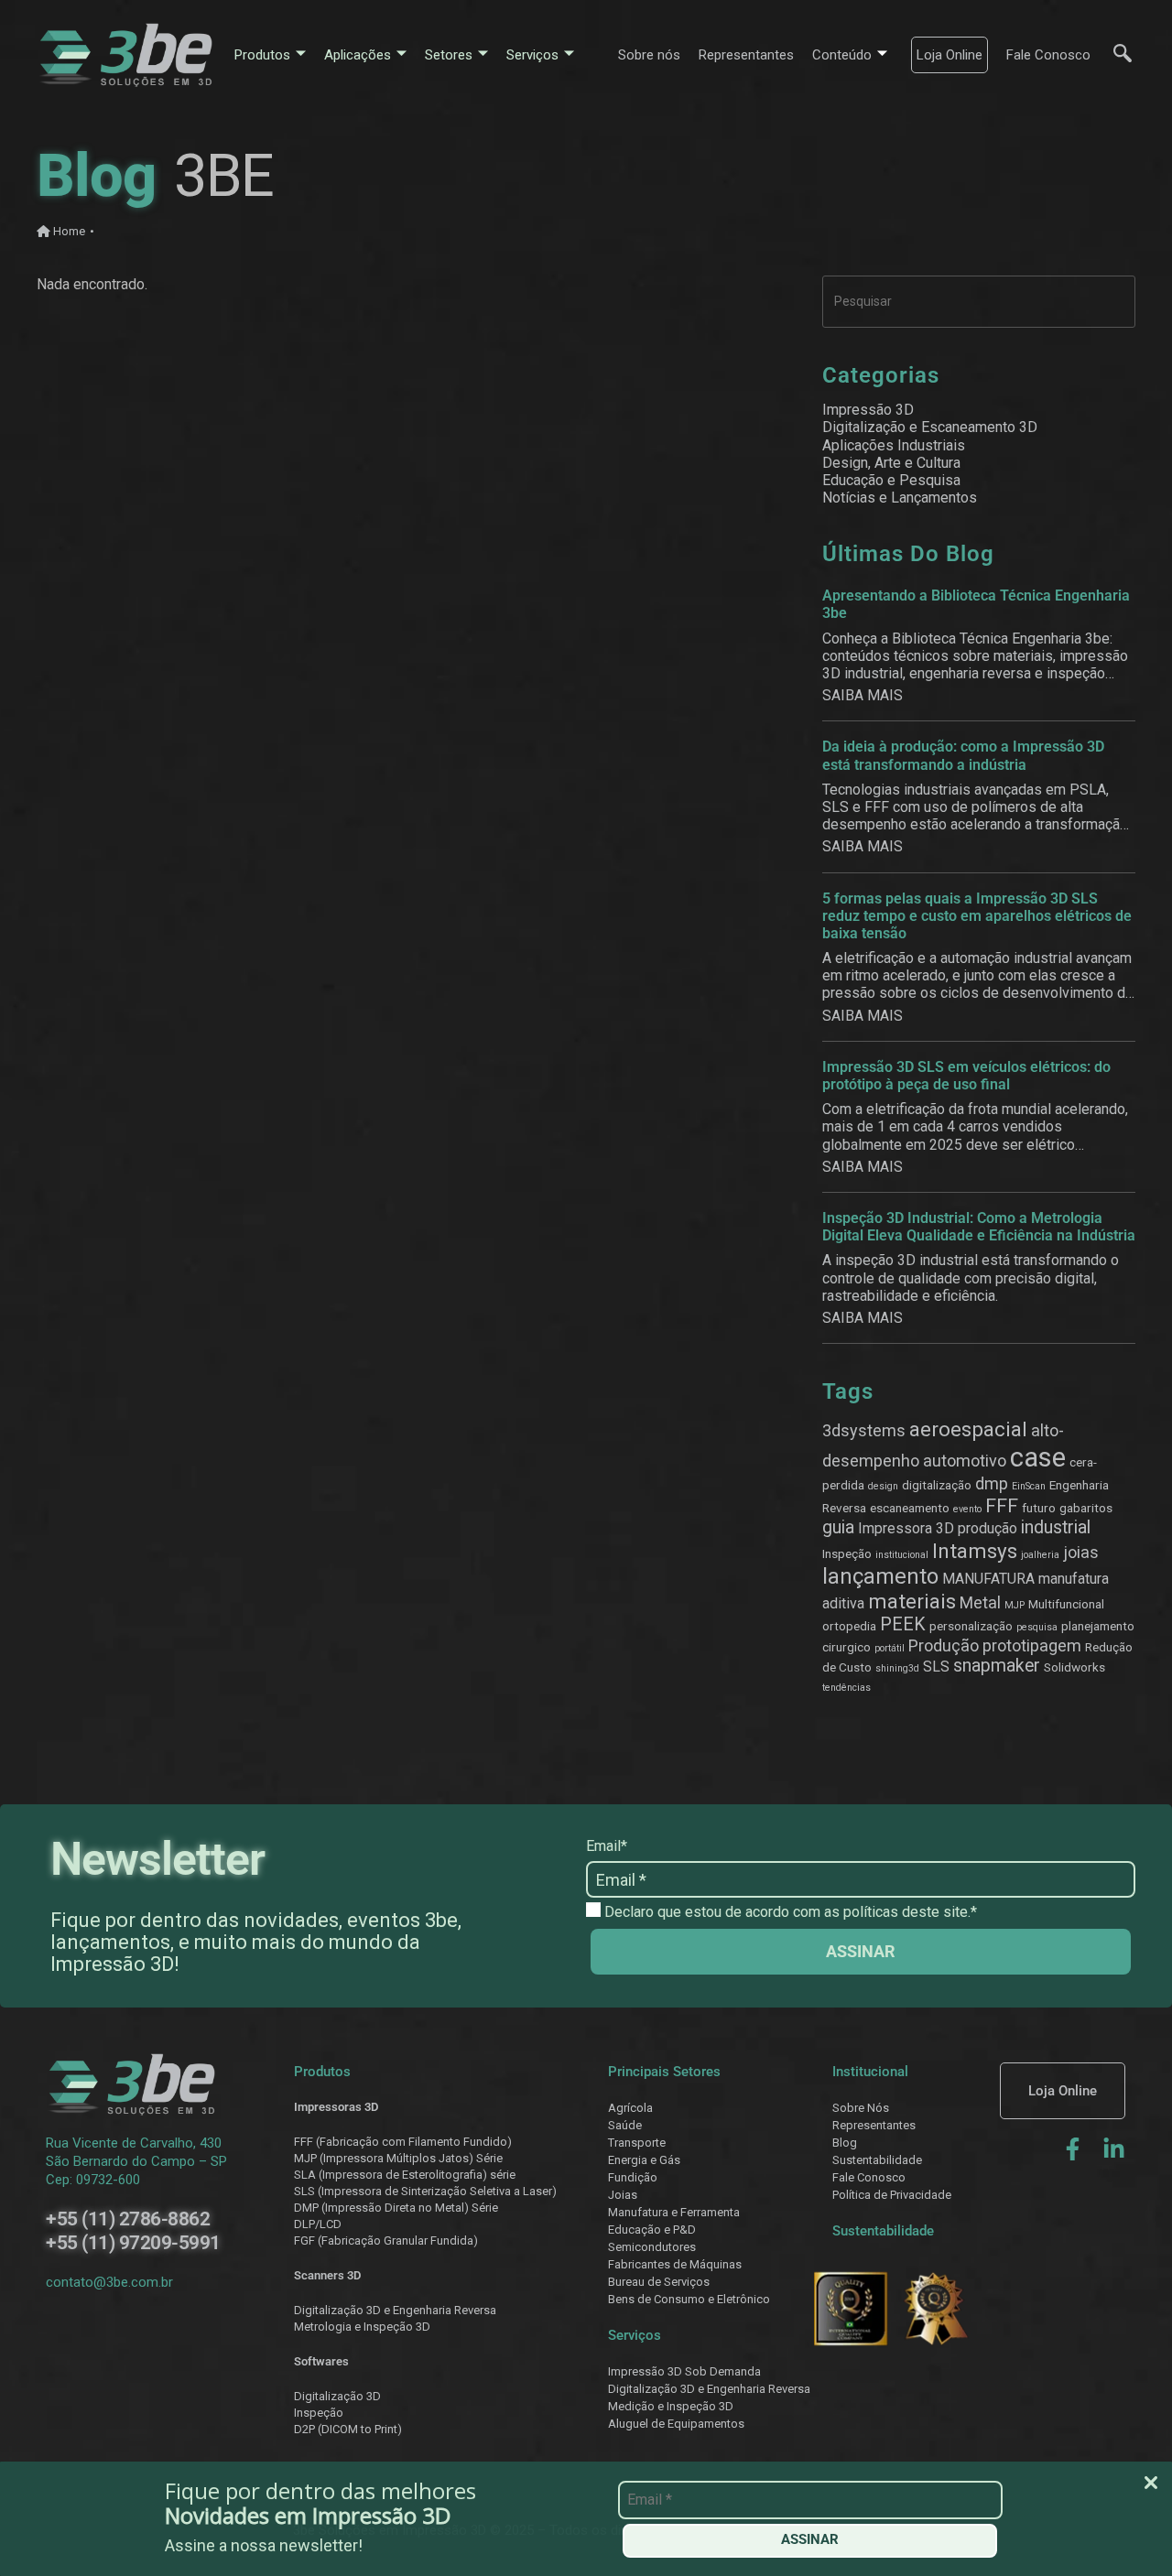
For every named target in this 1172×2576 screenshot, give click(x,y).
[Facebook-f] (1073, 2149)
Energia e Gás (644, 2160)
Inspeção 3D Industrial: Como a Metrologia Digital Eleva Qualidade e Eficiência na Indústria (979, 1227)
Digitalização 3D (337, 2396)
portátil (890, 1648)
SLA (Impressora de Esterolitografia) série (405, 2175)
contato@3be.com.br (109, 2282)
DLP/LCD (318, 2224)
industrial (1056, 1527)
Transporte (637, 2143)
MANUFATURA (988, 1579)
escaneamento (910, 1508)
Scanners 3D (327, 2275)
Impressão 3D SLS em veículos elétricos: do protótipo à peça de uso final (966, 1076)
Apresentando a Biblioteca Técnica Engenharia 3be (976, 604)
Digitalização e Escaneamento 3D (930, 427)
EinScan (1029, 1486)
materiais (912, 1601)
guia (838, 1527)
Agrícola (630, 2108)
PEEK (903, 1624)
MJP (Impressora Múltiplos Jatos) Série (398, 2158)
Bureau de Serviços (659, 2282)
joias (1081, 1552)
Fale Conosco (1048, 55)
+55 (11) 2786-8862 (128, 2219)
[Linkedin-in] (1114, 2149)
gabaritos (1086, 1508)
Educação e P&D (652, 2230)
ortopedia (849, 1626)
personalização (971, 1626)
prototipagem (1032, 1645)
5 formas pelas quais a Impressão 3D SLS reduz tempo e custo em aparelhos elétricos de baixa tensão (977, 916)
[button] (1113, 55)
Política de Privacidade (892, 2195)
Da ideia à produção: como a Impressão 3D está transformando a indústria (963, 755)
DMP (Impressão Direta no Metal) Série (396, 2208)
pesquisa (1037, 1627)
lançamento (880, 1576)
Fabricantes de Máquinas (675, 2264)
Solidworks (1074, 1667)
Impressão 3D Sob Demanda (684, 2371)
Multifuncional (1066, 1604)
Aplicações (358, 55)
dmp (992, 1483)
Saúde (625, 2125)
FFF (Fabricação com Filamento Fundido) (403, 2142)
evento (967, 1509)
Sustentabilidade (877, 2160)
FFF (1002, 1505)
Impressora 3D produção (938, 1528)
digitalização (937, 1485)
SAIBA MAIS (863, 695)
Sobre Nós (861, 2108)
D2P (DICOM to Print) (348, 2429)
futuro (1039, 1508)
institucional (902, 1555)
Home (68, 231)
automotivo (965, 1461)
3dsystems (864, 1430)
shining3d (897, 1668)
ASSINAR (810, 2539)
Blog (845, 2143)
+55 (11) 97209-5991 (133, 2243)
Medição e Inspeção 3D (671, 2406)
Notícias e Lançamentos (900, 498)
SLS (936, 1667)
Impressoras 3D (336, 2107)
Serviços (532, 55)
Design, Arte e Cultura (891, 463)
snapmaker (997, 1666)
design (883, 1486)
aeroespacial (968, 1429)
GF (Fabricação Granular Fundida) (389, 2240)
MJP (1015, 1605)
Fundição (633, 2177)
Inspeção (847, 1553)
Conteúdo (842, 55)
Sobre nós (649, 55)
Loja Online (950, 55)
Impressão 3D (868, 410)
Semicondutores (652, 2247)
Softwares (321, 2361)
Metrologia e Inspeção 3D (362, 2327)
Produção (944, 1645)
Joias (623, 2195)
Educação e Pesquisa (891, 480)
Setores (449, 55)
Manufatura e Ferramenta (674, 2212)
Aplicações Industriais (894, 445)
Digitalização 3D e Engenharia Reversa (395, 2310)
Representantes (746, 55)
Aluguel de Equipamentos (676, 2424)
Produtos (262, 55)
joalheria (1040, 1555)
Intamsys (975, 1551)
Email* (607, 1846)
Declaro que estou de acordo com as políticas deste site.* (789, 1912)
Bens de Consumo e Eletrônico (689, 2299)
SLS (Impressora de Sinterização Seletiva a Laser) (425, 2191)
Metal (980, 1602)
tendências (846, 1688)
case (1038, 1457)
